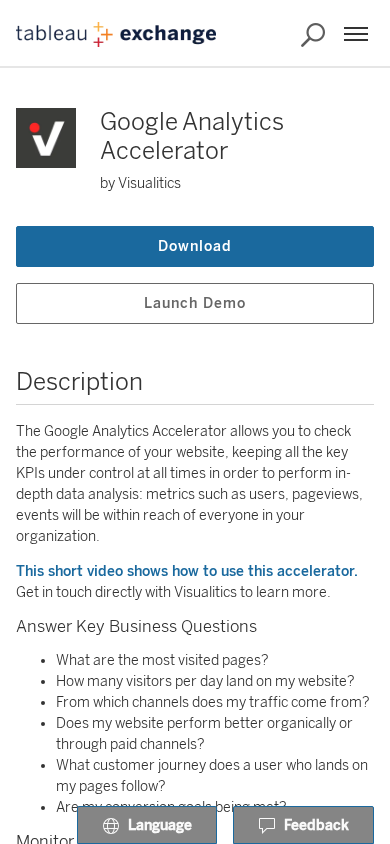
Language (160, 825)
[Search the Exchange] (313, 35)
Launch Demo (195, 303)
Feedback (316, 825)
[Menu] (356, 34)
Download (195, 246)
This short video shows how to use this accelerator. (187, 571)
